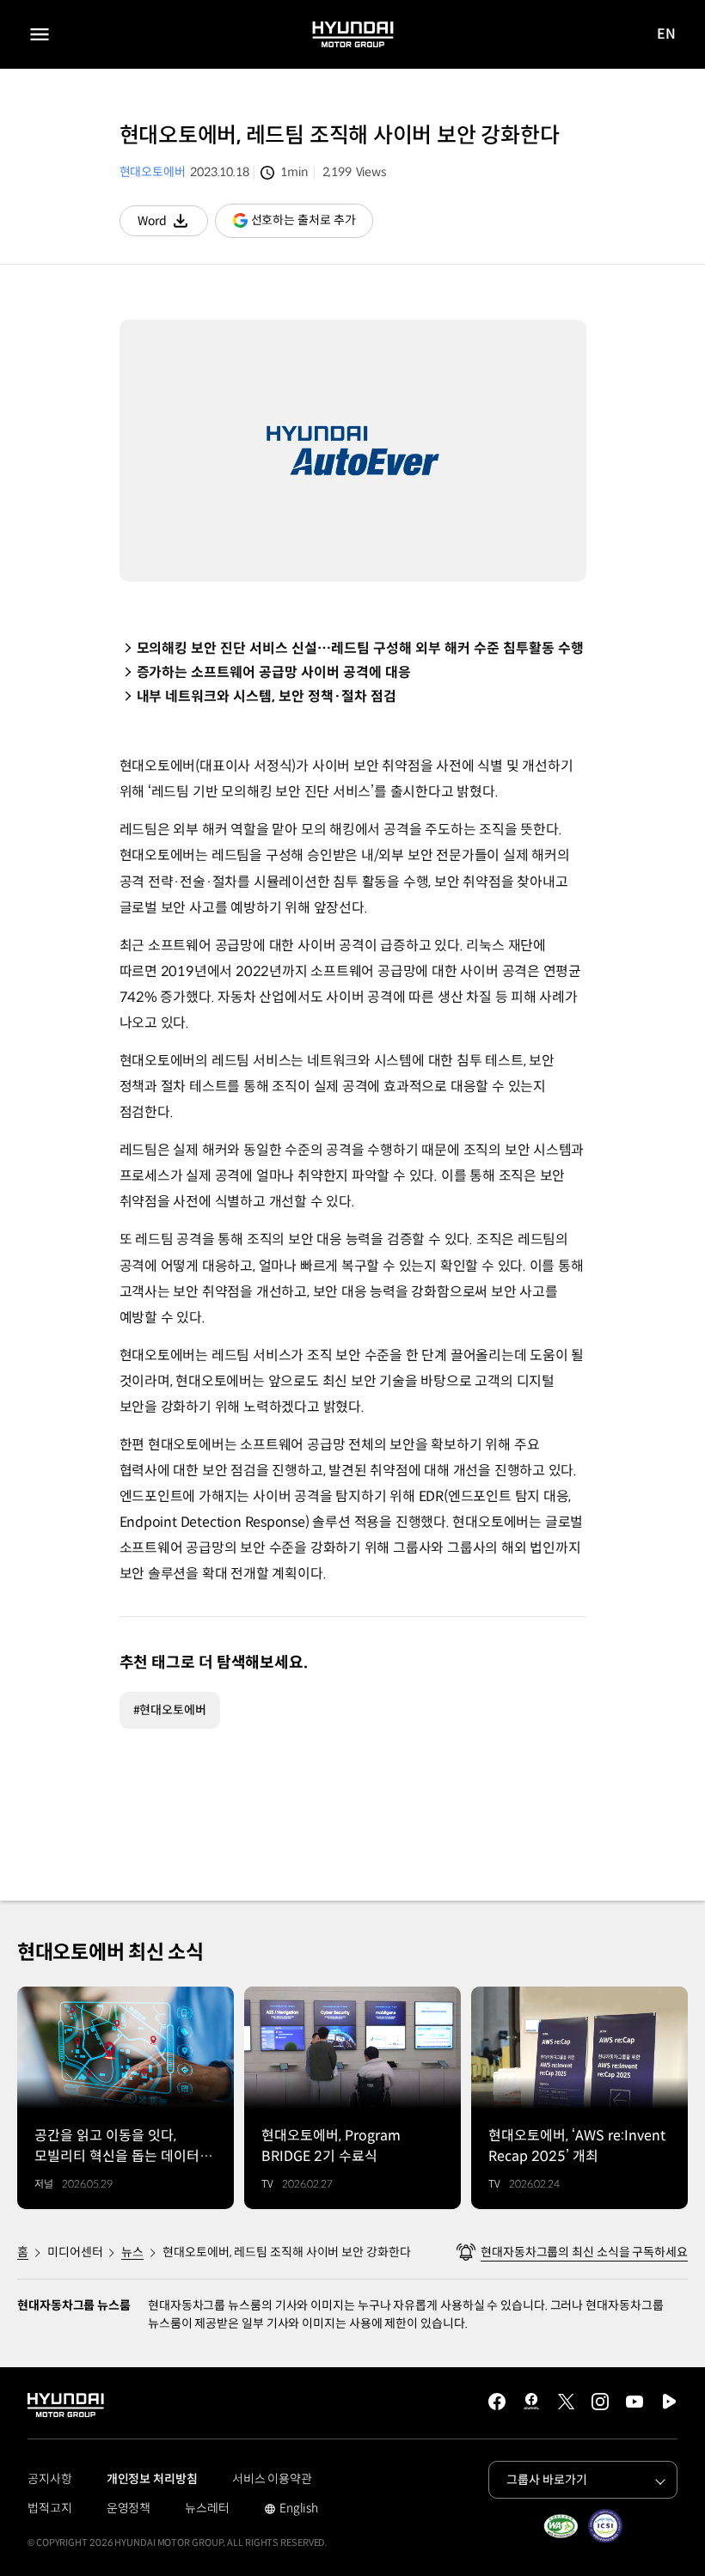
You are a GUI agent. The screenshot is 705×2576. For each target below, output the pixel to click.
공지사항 (50, 2479)
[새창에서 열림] (561, 2526)
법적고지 (50, 2508)
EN (667, 35)
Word (173, 225)
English (291, 2510)
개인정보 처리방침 (152, 2479)
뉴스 (132, 2252)
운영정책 (129, 2508)
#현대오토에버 (170, 1710)
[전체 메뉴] (40, 34)
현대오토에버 (153, 172)
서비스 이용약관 (272, 2479)
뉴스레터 (207, 2508)
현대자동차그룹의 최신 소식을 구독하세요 (584, 2252)
